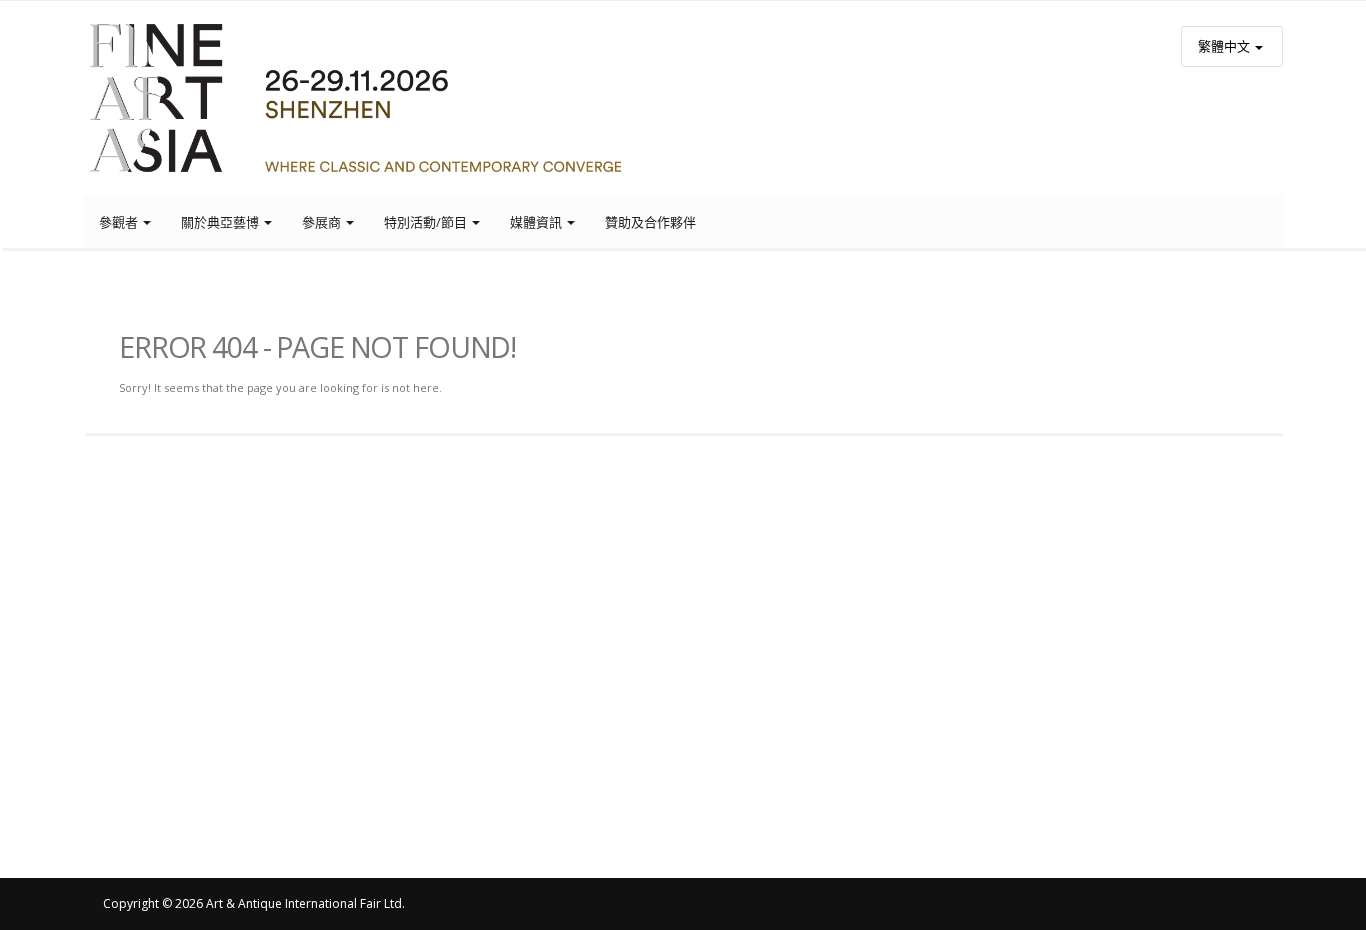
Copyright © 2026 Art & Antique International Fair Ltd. (254, 903)
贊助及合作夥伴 (650, 222)
